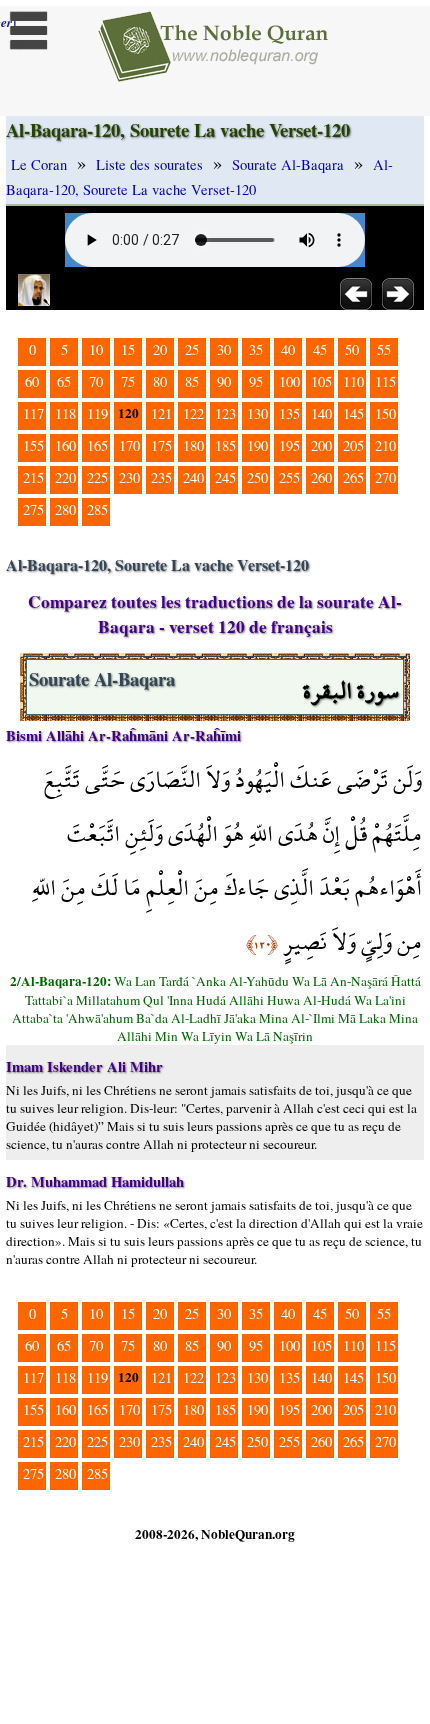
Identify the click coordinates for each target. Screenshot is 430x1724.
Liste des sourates (149, 164)
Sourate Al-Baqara (288, 164)
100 (289, 381)
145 (353, 413)
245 (225, 477)
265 (353, 477)
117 (33, 413)
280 (65, 509)
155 (33, 445)
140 (321, 413)
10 (96, 349)
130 (257, 413)
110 (353, 381)
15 (128, 349)
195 (289, 445)
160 (65, 445)
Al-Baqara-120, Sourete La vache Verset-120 (199, 177)
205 (353, 445)
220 (65, 477)
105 (321, 381)
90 (224, 381)
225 (97, 477)
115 (385, 381)
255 (289, 477)
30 (224, 349)
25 (192, 349)
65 (64, 381)
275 (33, 509)
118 (65, 413)
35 (256, 349)
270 (385, 477)
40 (288, 349)
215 (33, 477)
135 (289, 413)
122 (193, 413)
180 (193, 445)
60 (32, 381)
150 (385, 413)
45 (320, 349)
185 (225, 445)
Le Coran (39, 164)
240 (193, 477)
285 (97, 509)
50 (352, 349)
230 (129, 477)
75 (128, 381)
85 (192, 381)
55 (384, 349)
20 (160, 349)
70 (96, 381)
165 (97, 445)
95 (256, 381)
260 (321, 477)
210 (385, 445)
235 (161, 477)
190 (257, 445)
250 (257, 477)
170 (129, 445)
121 (161, 413)
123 (225, 413)
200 (321, 445)
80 (160, 381)
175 (161, 445)
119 (97, 413)
